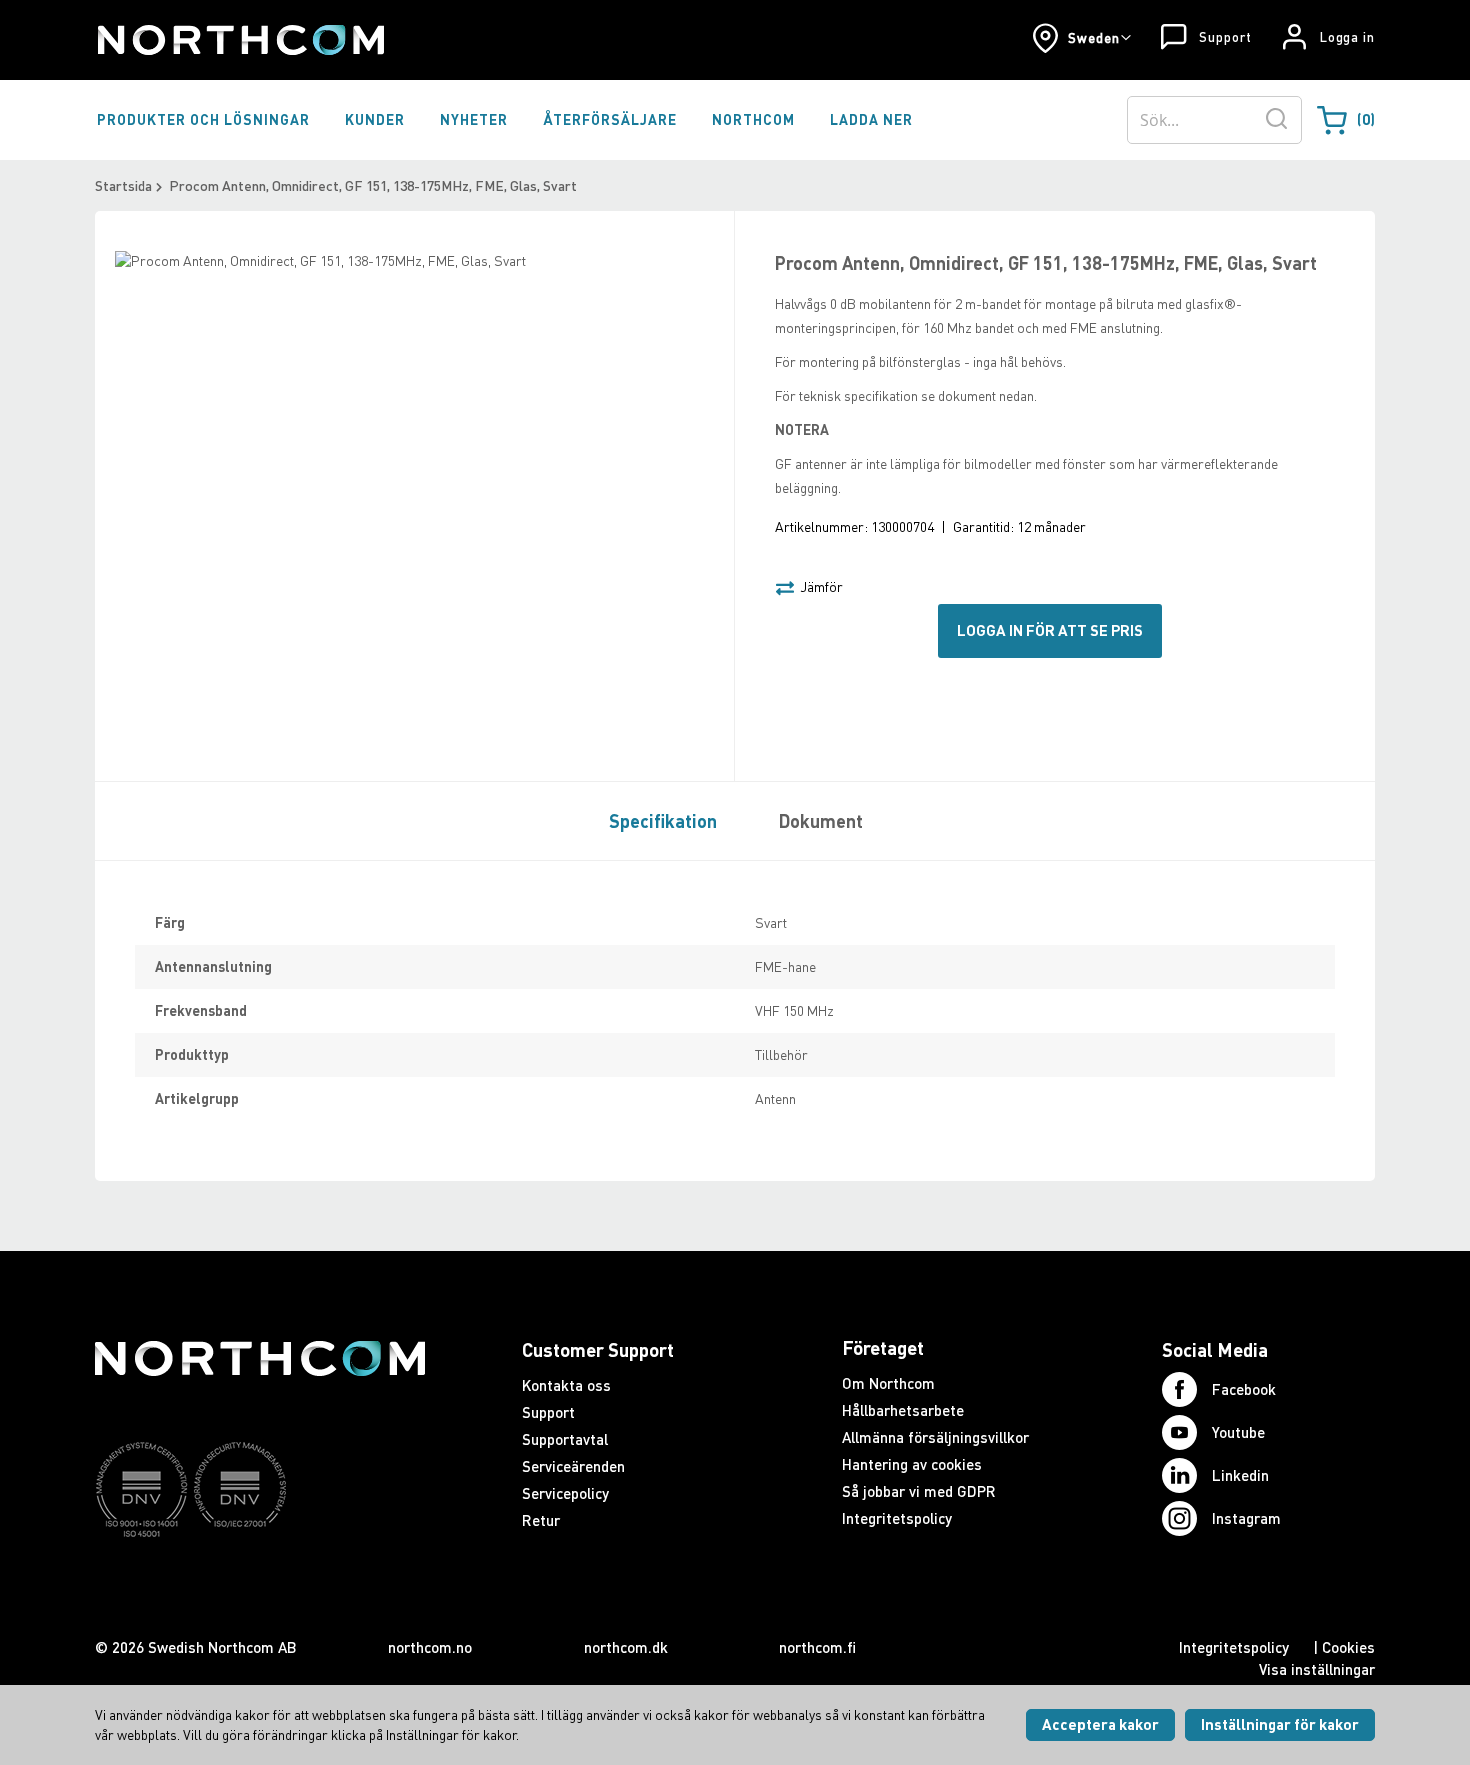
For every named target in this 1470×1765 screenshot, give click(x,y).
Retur (541, 1520)
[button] (1081, 38)
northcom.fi (817, 1647)
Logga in (1347, 37)
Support (1225, 37)
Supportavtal (565, 1439)
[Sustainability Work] (260, 1576)
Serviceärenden (573, 1466)
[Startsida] (239, 40)
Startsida (123, 185)
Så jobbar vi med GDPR (919, 1491)
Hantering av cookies (912, 1464)
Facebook (1244, 1389)
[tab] (658, 820)
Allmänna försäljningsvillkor (935, 1437)
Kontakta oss (566, 1385)
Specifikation (663, 821)
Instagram (1246, 1518)
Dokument (821, 821)
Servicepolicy (565, 1493)
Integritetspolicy (897, 1518)
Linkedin (1240, 1475)
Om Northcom (888, 1383)
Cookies (1348, 1647)
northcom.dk (626, 1647)
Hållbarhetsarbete (903, 1410)
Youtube (1238, 1432)
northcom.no (430, 1647)
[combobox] (1214, 120)
